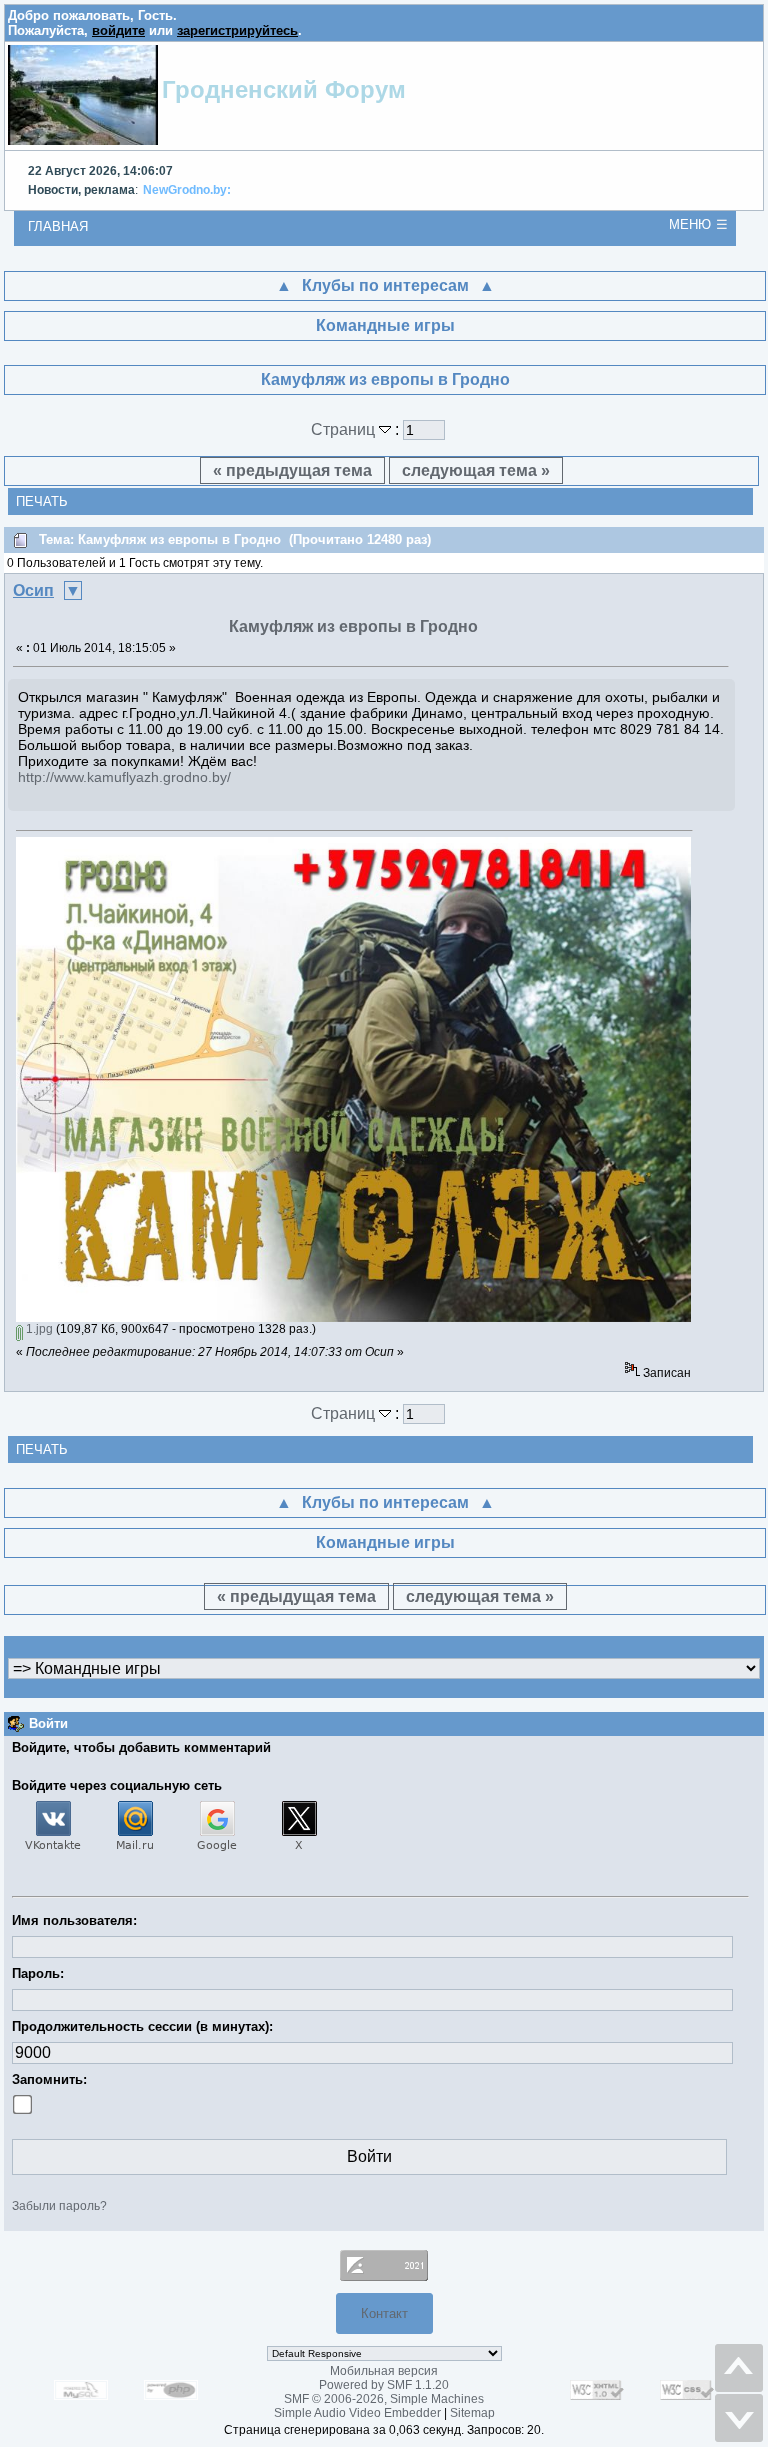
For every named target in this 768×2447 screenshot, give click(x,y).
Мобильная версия (384, 2371)
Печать (42, 501)
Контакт (384, 2313)
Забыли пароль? (59, 2206)
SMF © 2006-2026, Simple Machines (384, 2399)
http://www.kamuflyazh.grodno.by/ (124, 777)
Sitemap (472, 2413)
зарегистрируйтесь (237, 30)
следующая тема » (476, 470)
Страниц (345, 429)
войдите (118, 30)
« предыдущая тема (292, 470)
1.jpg (38, 1329)
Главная (58, 226)
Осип (33, 590)
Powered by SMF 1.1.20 (384, 2385)
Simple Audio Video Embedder (357, 2413)
